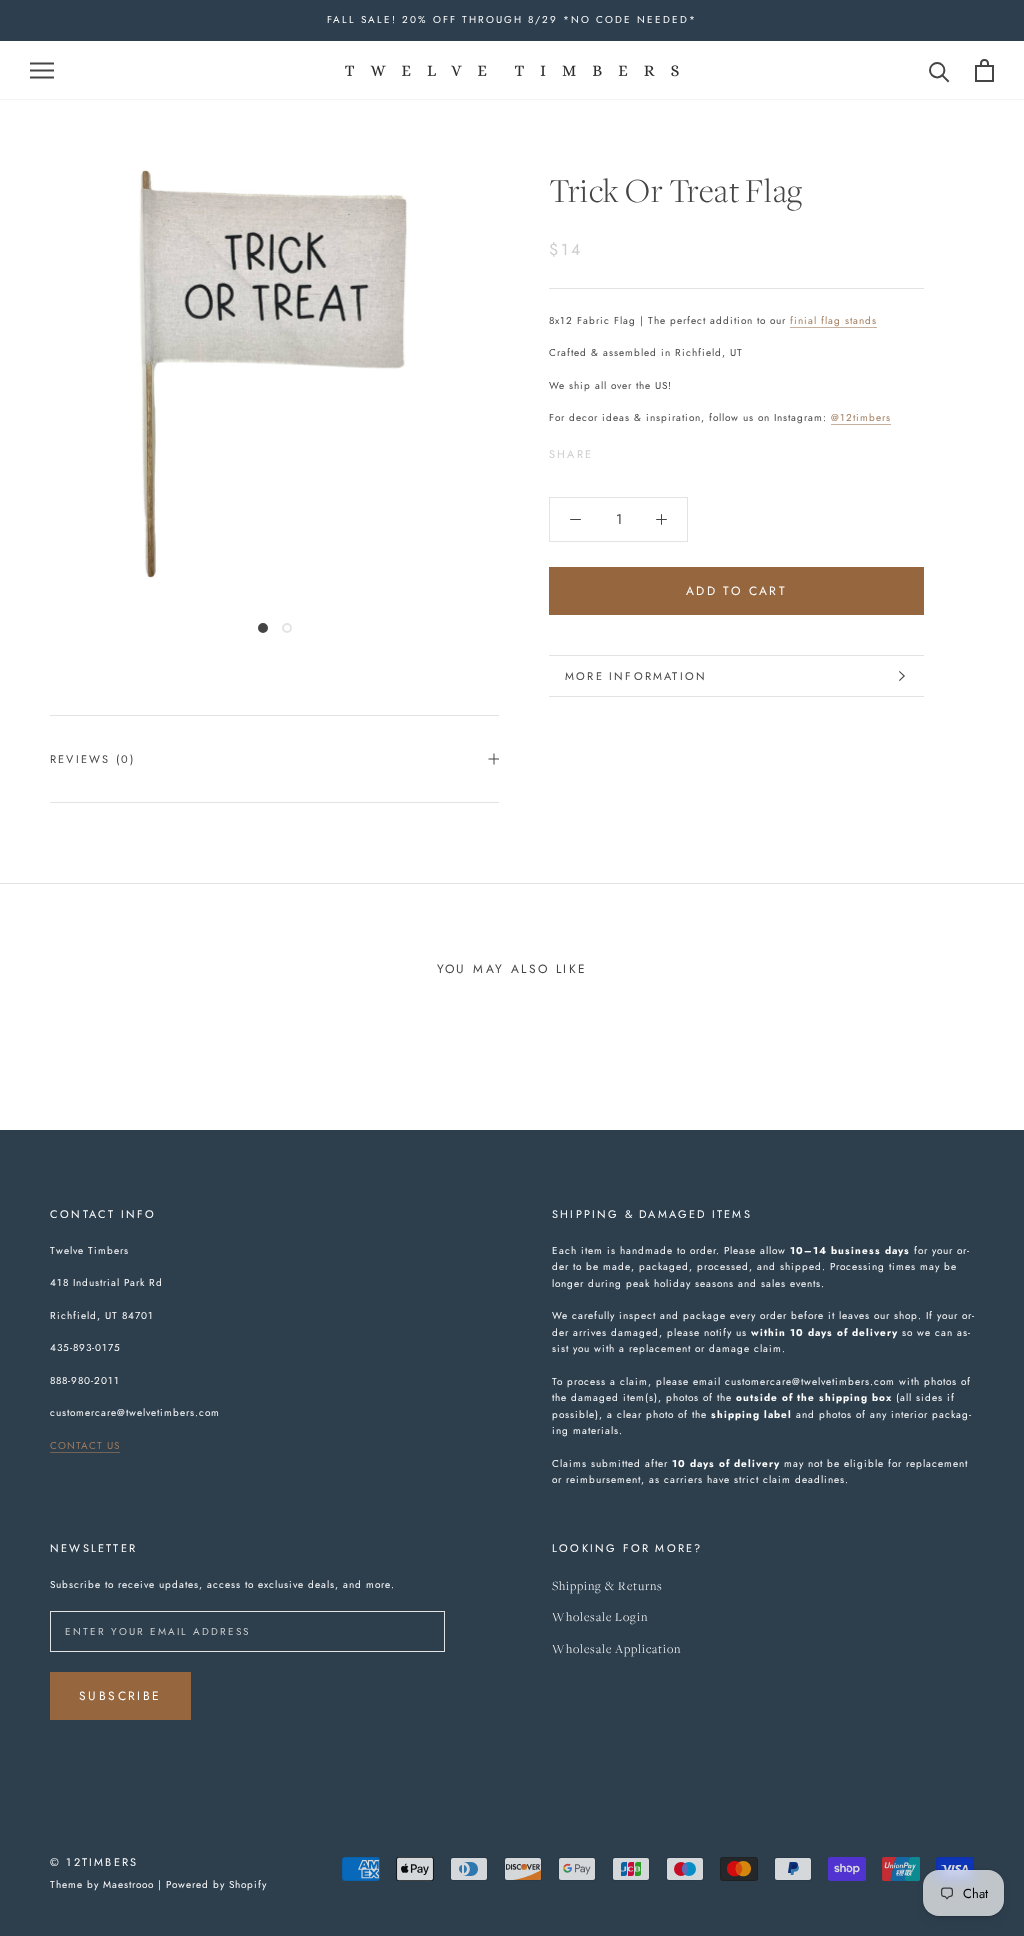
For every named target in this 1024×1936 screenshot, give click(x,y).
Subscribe (120, 1696)
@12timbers (861, 417)
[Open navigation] (42, 69)
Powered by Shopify (216, 1884)
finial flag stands (833, 320)
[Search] (939, 70)
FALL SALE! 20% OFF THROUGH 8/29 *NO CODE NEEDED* (512, 19)
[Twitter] (638, 449)
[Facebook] (612, 449)
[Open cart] (984, 70)
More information (636, 676)
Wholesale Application (616, 1649)
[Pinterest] (664, 449)
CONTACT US (85, 1445)
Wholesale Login (600, 1617)
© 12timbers (94, 1862)
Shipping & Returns (607, 1586)
